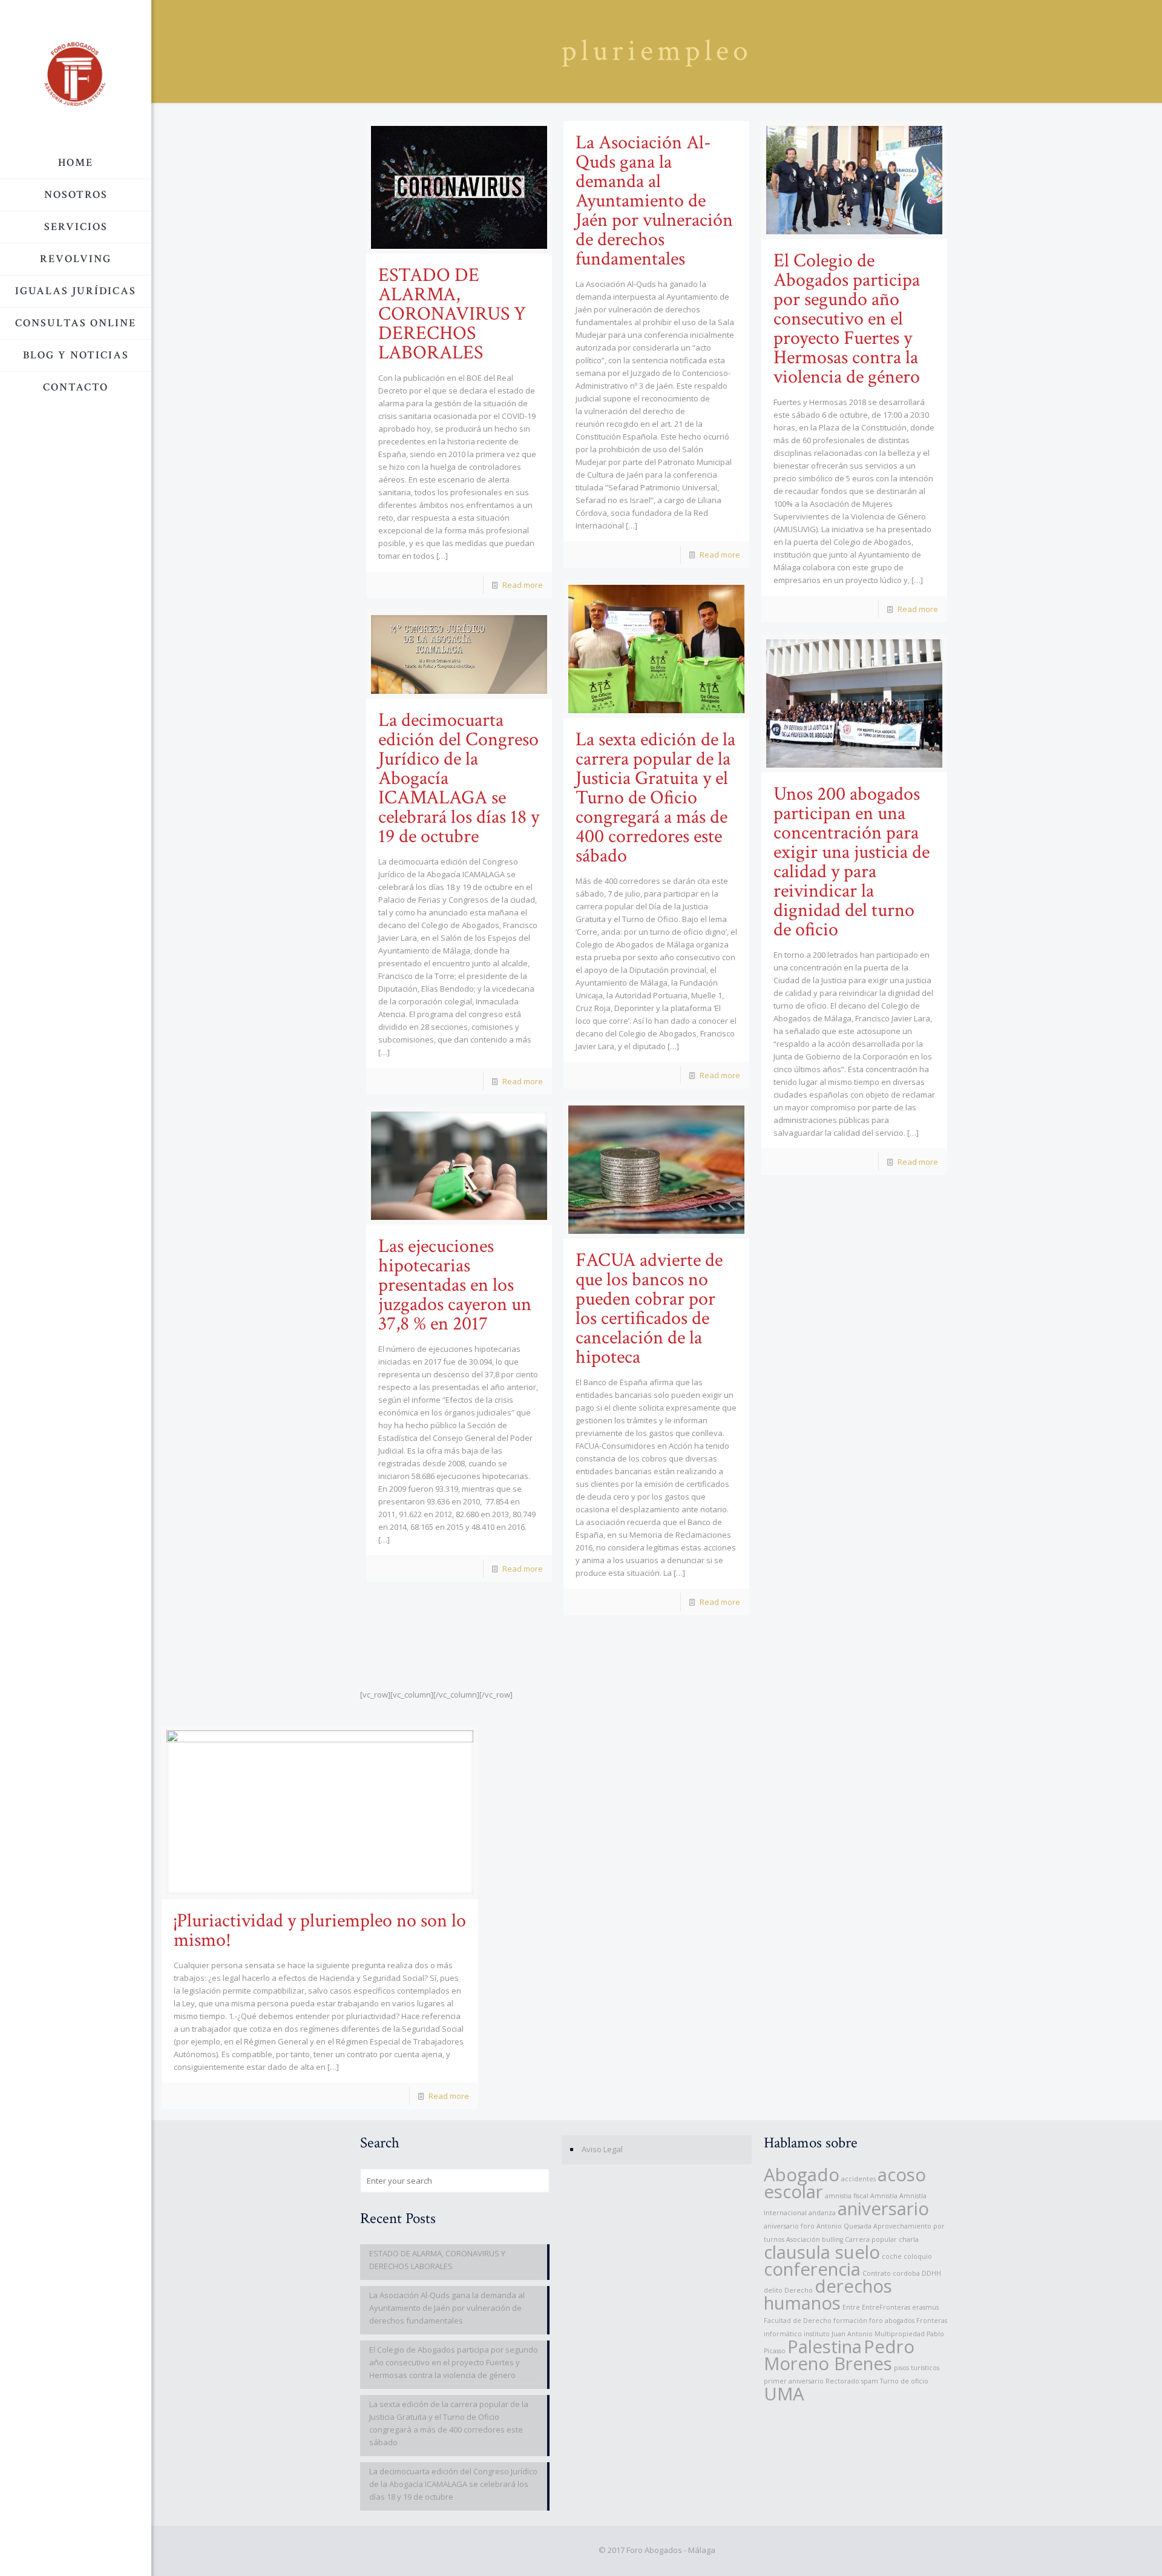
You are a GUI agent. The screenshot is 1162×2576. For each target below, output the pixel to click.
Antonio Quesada (844, 2226)
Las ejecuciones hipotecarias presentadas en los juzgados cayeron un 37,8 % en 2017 (455, 1285)
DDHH (931, 2273)
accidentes (858, 2179)
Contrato (877, 2273)
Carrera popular (871, 2239)
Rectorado (842, 2381)
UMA (784, 2394)
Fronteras (932, 2321)
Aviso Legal (602, 2149)
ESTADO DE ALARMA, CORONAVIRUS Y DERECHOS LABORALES (452, 314)
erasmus (925, 2307)
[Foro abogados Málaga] (76, 74)
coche (892, 2256)
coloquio (918, 2256)
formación (850, 2321)
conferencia (812, 2269)
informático (783, 2334)
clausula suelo (822, 2252)
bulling (832, 2239)
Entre (851, 2307)
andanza (822, 2213)
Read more (523, 585)
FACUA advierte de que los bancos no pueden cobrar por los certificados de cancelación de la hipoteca (649, 1309)
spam (870, 2381)
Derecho (799, 2290)
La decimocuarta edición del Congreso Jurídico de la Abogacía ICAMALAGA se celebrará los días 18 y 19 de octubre (453, 2484)
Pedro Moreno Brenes (839, 2355)
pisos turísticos (917, 2368)
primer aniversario (794, 2381)
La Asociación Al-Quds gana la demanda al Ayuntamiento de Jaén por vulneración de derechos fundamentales (654, 201)
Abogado (802, 2175)
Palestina (825, 2347)
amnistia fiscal (847, 2196)
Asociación (803, 2239)
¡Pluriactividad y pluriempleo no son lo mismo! (320, 1930)
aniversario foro (789, 2226)
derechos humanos (828, 2294)
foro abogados (892, 2321)
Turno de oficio (904, 2381)
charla (909, 2239)
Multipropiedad (900, 2334)
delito (773, 2290)
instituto (817, 2334)
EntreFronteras (886, 2307)
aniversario (883, 2209)
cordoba (906, 2273)
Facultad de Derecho (798, 2321)
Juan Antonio (852, 2334)
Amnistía (884, 2196)
